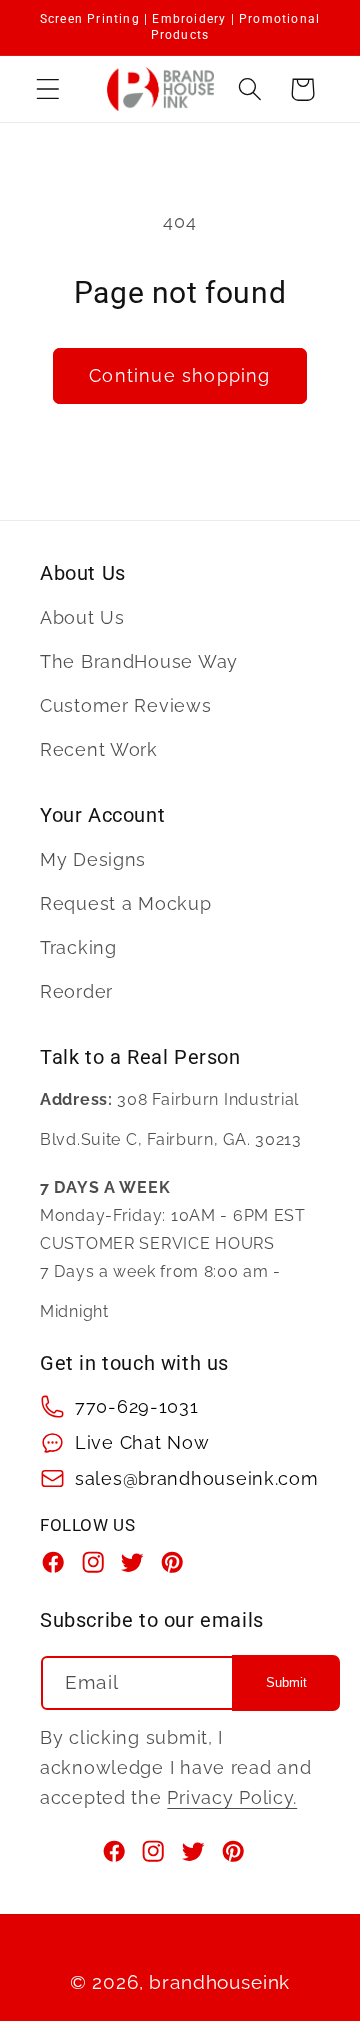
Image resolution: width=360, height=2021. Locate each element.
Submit (286, 1682)
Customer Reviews (126, 705)
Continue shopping (179, 375)
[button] (48, 89)
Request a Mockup (126, 903)
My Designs (93, 859)
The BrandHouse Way (139, 661)
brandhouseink (219, 1982)
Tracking (78, 947)
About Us (82, 617)
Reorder (76, 991)
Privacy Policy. (232, 1797)
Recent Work (99, 749)
